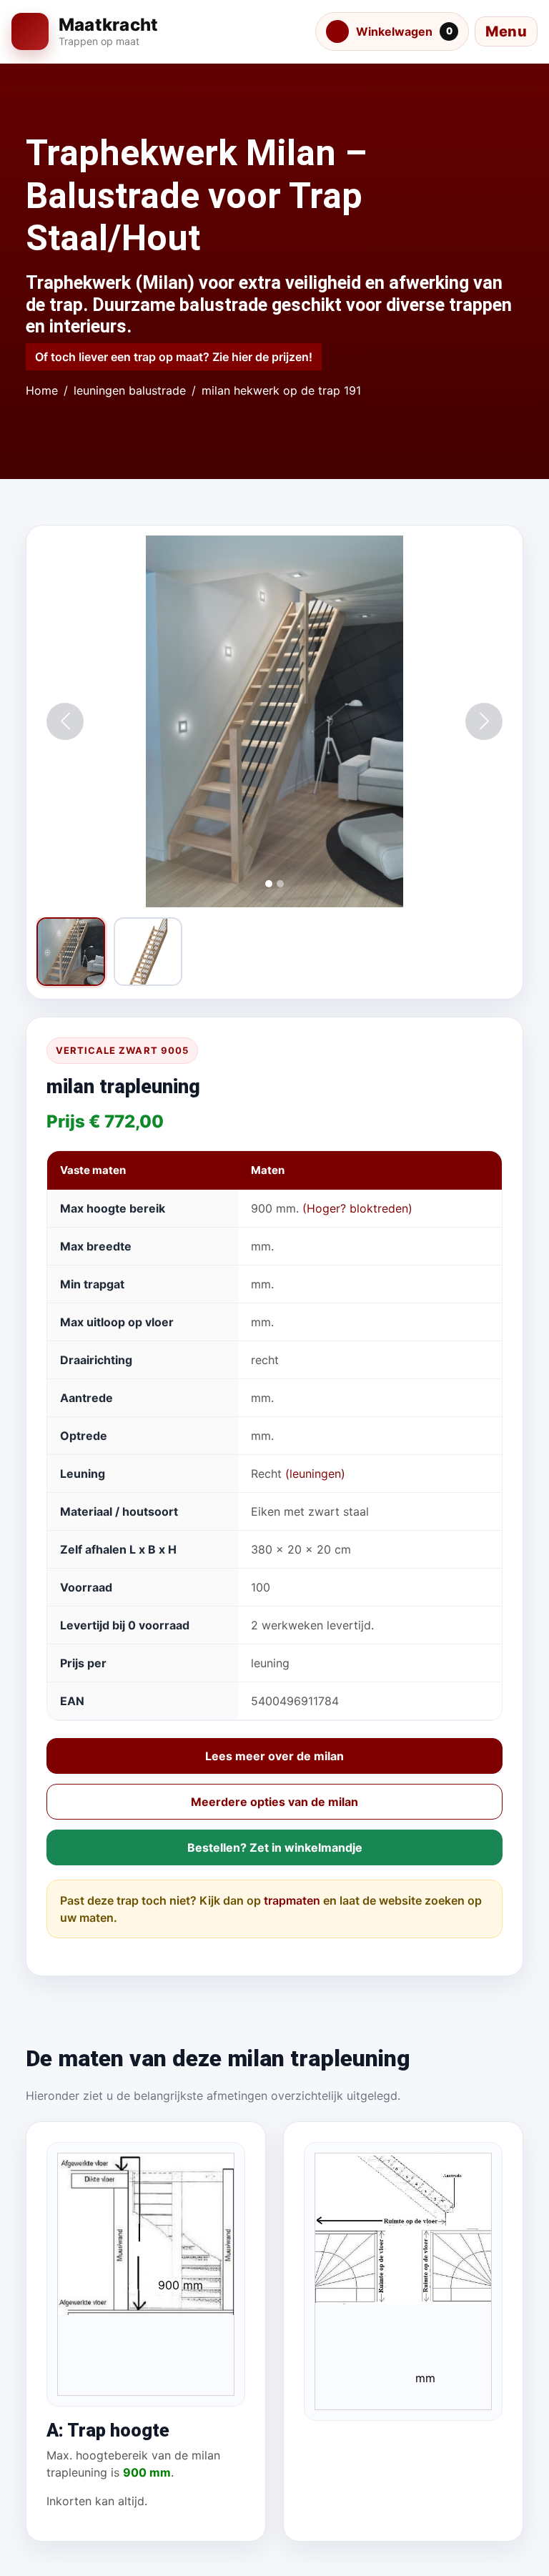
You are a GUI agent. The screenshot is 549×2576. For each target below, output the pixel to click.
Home (42, 390)
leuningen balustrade (130, 390)
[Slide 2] (280, 884)
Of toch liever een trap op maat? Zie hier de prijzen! (174, 357)
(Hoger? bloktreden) (357, 1208)
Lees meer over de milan (274, 1756)
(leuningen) (315, 1474)
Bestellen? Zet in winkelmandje (275, 1847)
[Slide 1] (269, 884)
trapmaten (292, 1900)
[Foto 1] (71, 952)
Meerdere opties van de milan (274, 1802)
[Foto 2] (148, 952)
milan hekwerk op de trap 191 (281, 390)
